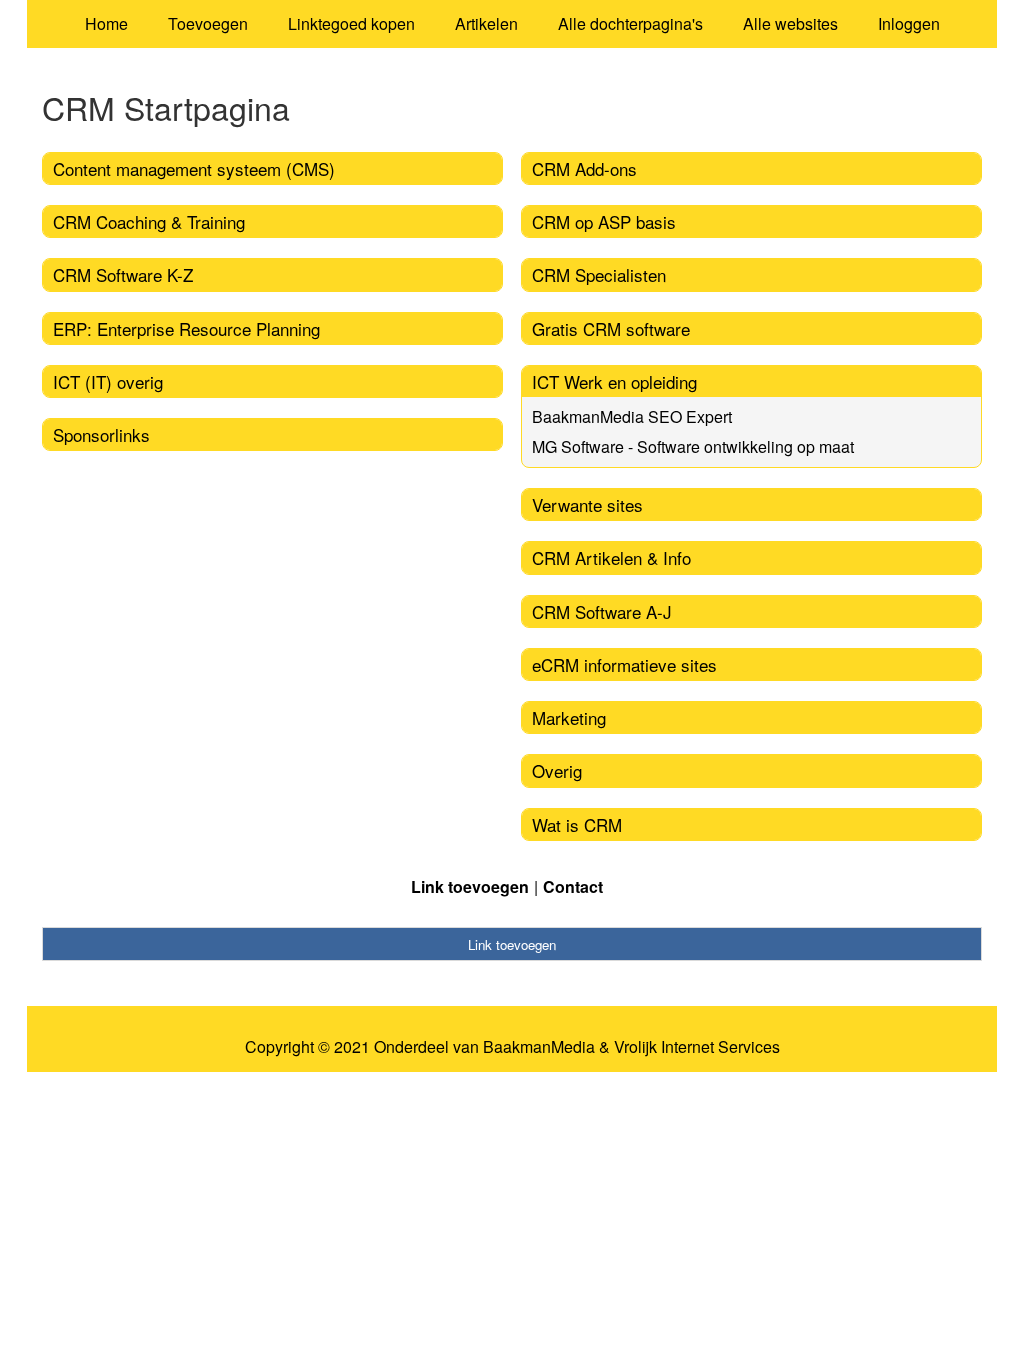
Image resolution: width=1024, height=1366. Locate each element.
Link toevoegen (470, 886)
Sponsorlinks (101, 434)
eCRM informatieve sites (624, 664)
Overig (557, 770)
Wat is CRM (577, 824)
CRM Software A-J (602, 611)
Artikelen (486, 23)
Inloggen (909, 23)
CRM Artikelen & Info (611, 557)
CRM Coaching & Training (149, 221)
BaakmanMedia (539, 1047)
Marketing (569, 717)
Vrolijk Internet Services (697, 1047)
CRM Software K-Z (123, 274)
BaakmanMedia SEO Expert (632, 416)
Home (106, 23)
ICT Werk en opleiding (614, 381)
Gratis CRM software (611, 328)
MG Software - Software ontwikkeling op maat (693, 446)
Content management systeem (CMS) (194, 168)
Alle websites (790, 23)
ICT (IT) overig (108, 381)
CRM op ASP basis (604, 221)
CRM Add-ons (584, 168)
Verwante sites (587, 504)
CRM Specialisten (599, 274)
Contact (573, 886)
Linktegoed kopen (351, 23)
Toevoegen (208, 23)
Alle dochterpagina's (630, 23)
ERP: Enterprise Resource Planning (186, 328)
